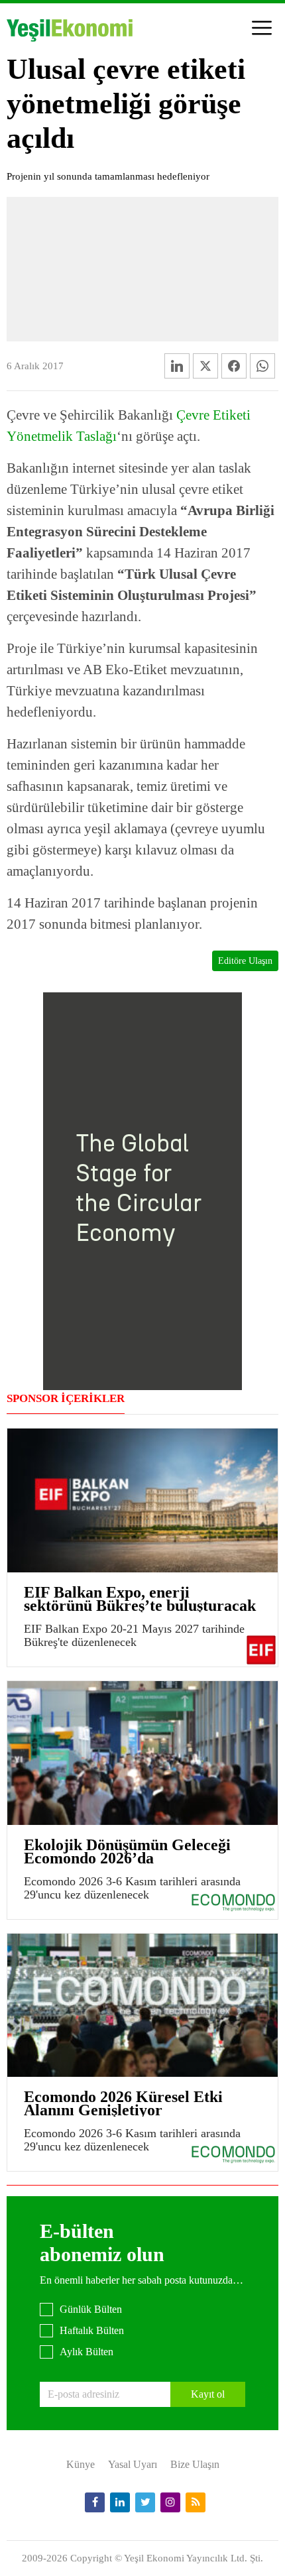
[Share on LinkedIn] (177, 366)
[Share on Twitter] (205, 366)
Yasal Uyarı (133, 2464)
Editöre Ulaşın (245, 961)
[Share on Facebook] (234, 366)
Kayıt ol (208, 2394)
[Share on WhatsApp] (262, 366)
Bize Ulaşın (195, 2464)
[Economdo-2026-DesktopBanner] (142, 1190)
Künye (81, 2464)
